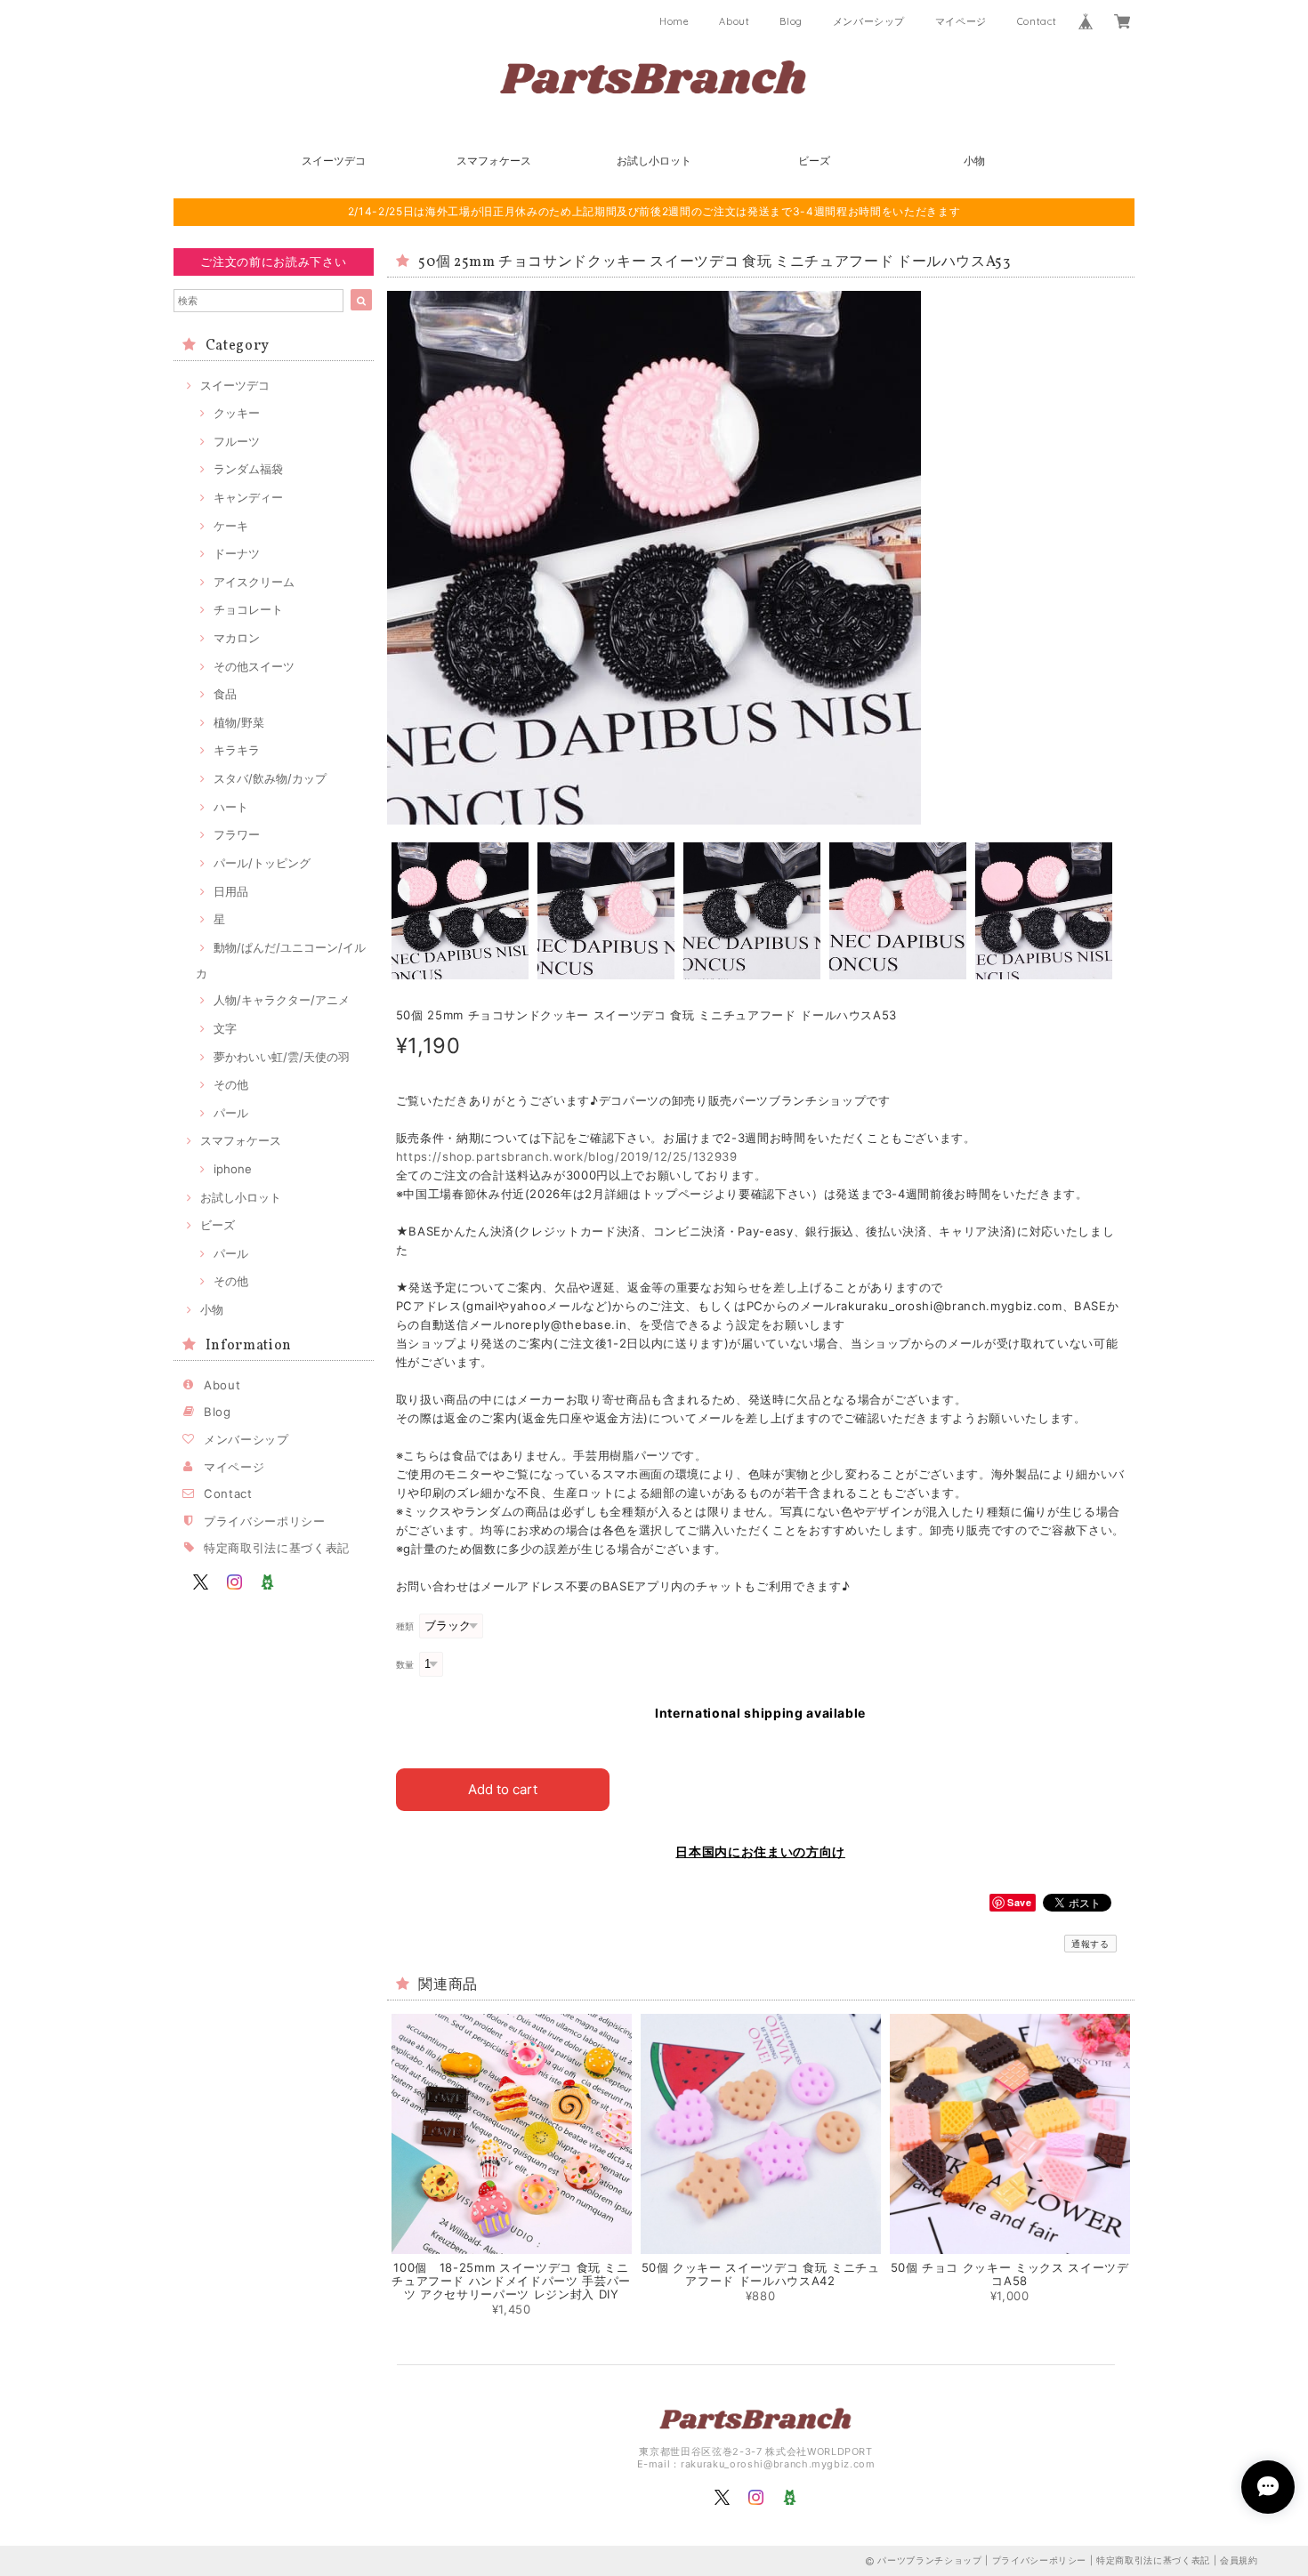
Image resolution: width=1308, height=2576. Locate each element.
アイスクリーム (254, 582)
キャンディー (248, 497)
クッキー (237, 413)
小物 (974, 161)
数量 (405, 1665)
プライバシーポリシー (265, 1521)
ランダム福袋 (248, 469)
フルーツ (237, 441)
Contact (1037, 21)
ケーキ (231, 526)
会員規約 (1239, 2560)
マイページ (961, 21)
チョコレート (248, 609)
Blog (791, 21)
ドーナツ (237, 553)
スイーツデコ (334, 161)
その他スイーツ (254, 666)
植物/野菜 (239, 722)
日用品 (231, 891)
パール (231, 1113)
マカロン (237, 638)
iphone (233, 1169)
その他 (231, 1084)
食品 (225, 694)
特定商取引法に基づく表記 (277, 1548)
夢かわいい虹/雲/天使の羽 (282, 1057)
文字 (225, 1028)
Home (674, 21)
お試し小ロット (654, 161)
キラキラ (237, 750)
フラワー (237, 834)
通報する (1090, 1944)
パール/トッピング (262, 863)
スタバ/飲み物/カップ (270, 778)
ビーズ (814, 161)
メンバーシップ (869, 21)
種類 (405, 1626)
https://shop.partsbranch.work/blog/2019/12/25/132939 (567, 1156)
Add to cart (503, 1789)
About (734, 21)
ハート (231, 807)
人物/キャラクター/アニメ (282, 1000)
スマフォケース (494, 161)
